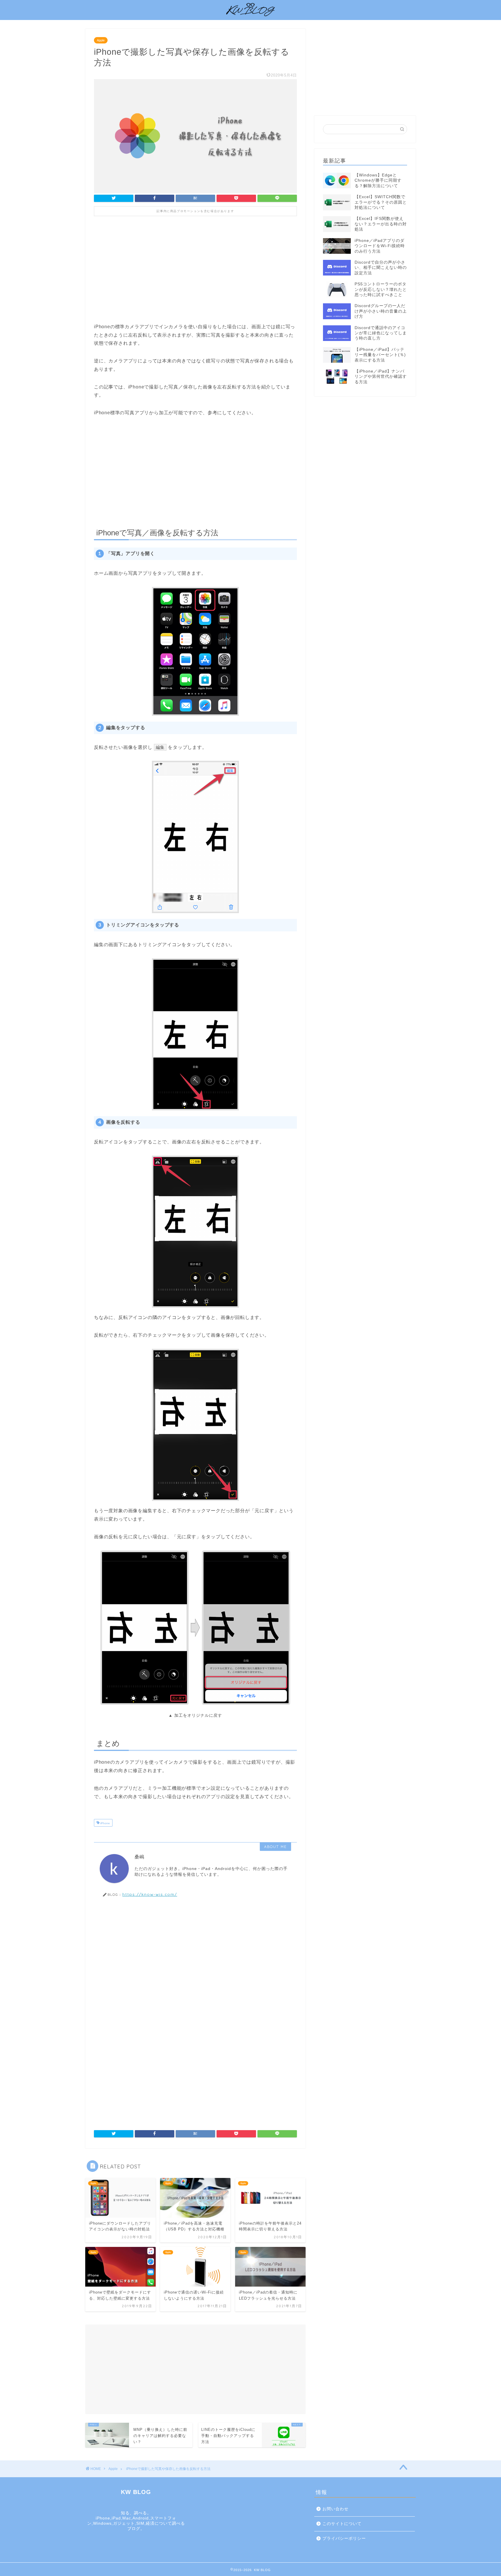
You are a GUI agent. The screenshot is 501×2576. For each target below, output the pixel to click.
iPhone (105, 1823)
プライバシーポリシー (344, 2538)
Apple (101, 40)
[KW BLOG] (251, 16)
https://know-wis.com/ (150, 1894)
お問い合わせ (335, 2509)
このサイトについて (342, 2524)
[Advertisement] (195, 273)
